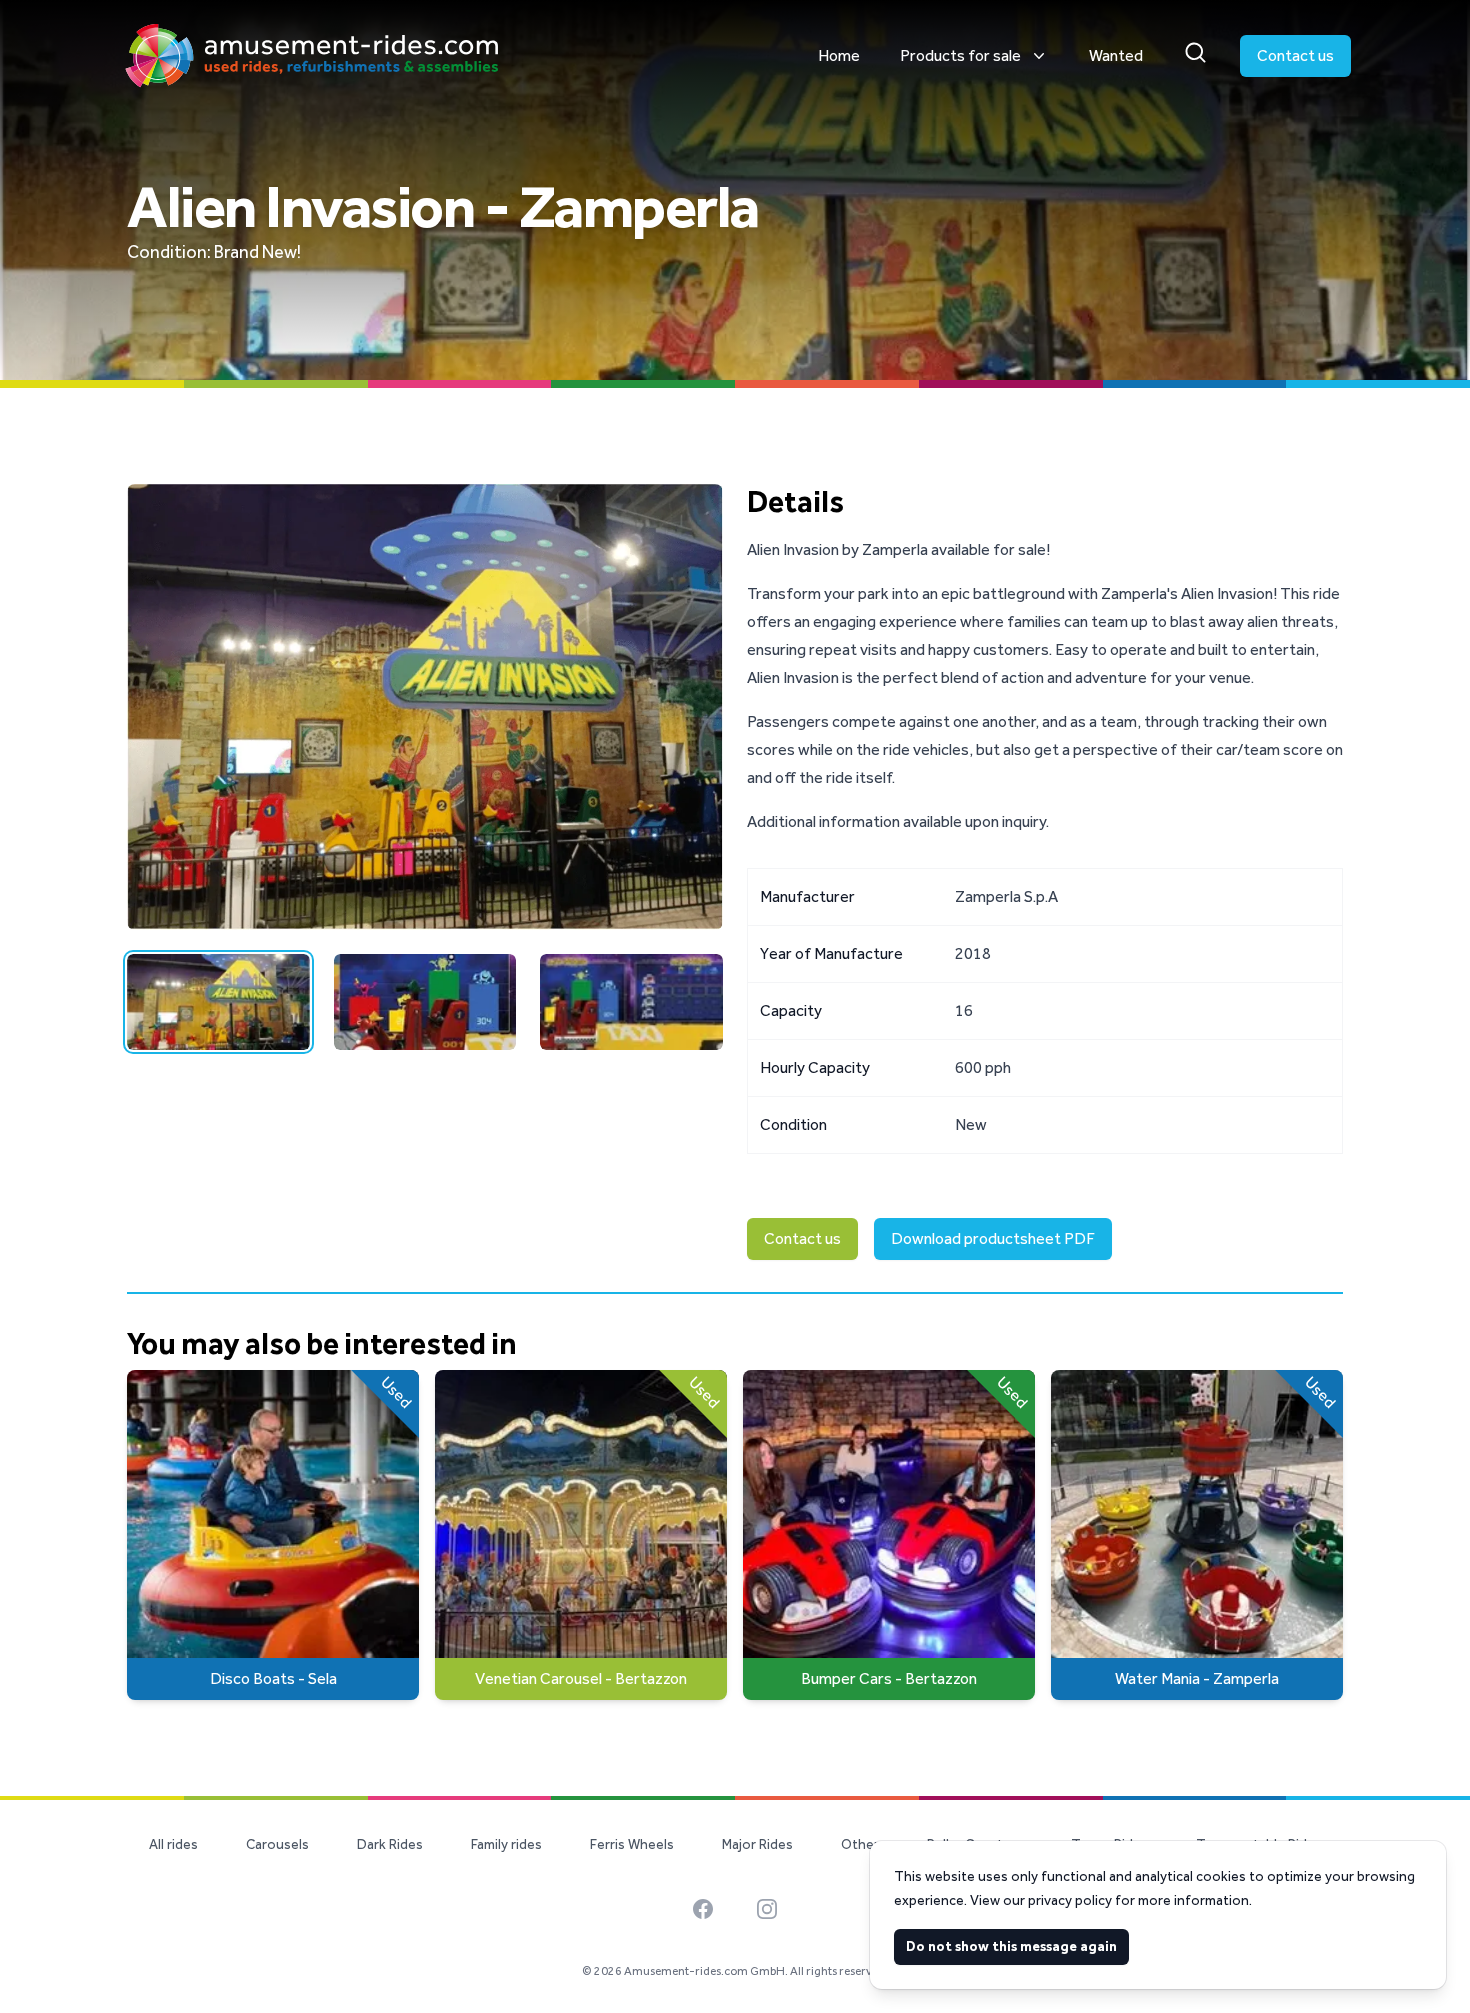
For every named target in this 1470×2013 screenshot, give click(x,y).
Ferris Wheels (632, 1844)
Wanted (1116, 55)
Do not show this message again (1011, 1946)
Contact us (1295, 55)
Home (839, 55)
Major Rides (757, 1844)
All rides (173, 1844)
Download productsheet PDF (993, 1238)
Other (860, 1844)
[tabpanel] (425, 707)
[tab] (218, 1002)
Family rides (506, 1844)
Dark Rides (390, 1844)
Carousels (277, 1844)
